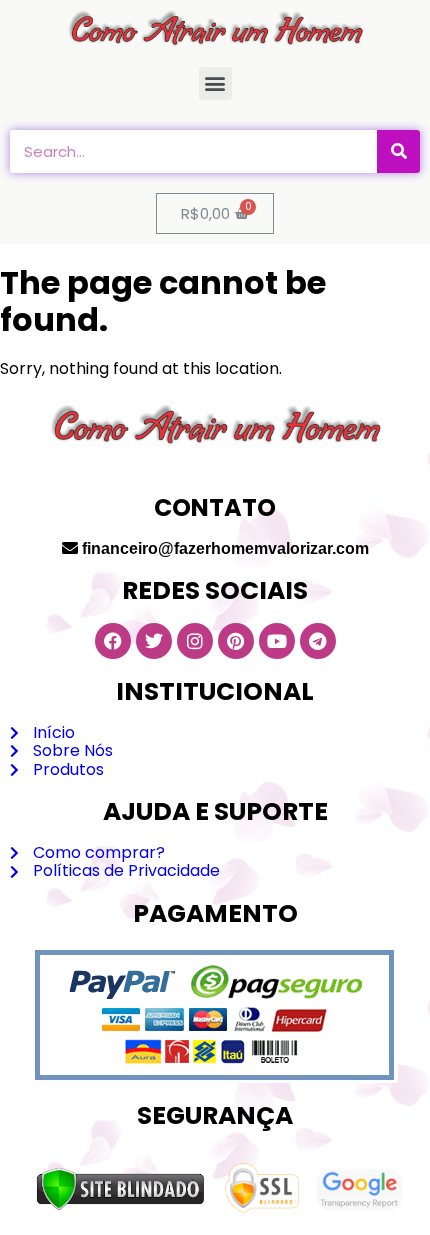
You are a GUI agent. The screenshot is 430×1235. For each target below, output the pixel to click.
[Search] (398, 151)
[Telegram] (318, 641)
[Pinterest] (236, 641)
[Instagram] (195, 641)
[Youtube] (277, 641)
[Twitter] (154, 641)
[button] (215, 83)
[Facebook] (113, 641)
